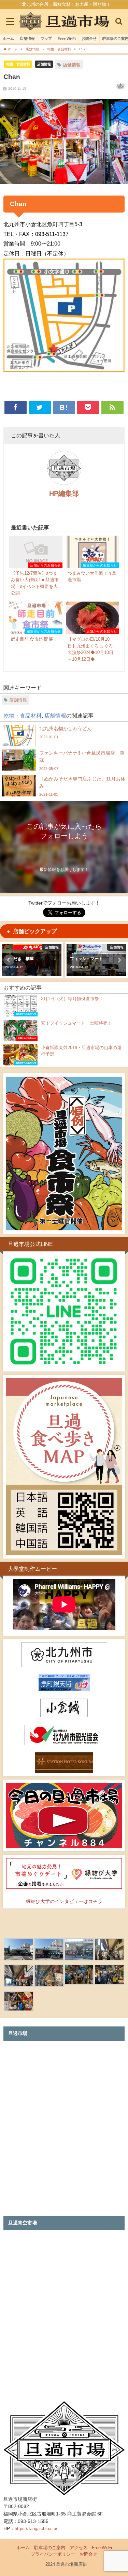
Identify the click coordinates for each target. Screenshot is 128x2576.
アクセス (79, 2548)
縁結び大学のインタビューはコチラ (64, 1901)
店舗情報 (27, 38)
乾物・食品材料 (18, 64)
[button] (9, 960)
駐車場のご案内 (50, 2548)
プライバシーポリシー (53, 2554)
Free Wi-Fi (67, 38)
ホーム (8, 38)
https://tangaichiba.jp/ (36, 2529)
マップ (46, 38)
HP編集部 (64, 493)
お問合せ (89, 38)
